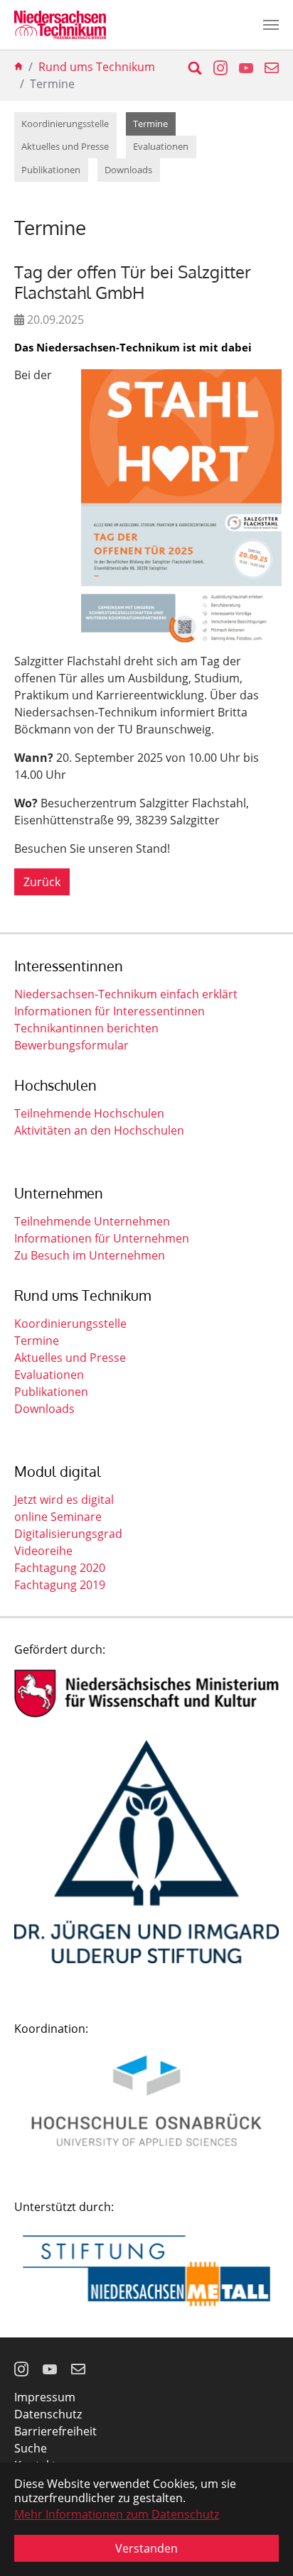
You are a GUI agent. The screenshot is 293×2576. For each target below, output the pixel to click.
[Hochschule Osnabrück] (146, 2101)
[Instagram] (23, 2369)
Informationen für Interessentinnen (110, 1011)
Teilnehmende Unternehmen (92, 1221)
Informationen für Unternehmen (102, 1238)
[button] (215, 67)
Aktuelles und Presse (70, 1358)
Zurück (42, 882)
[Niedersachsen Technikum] (60, 25)
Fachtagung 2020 (60, 1568)
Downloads (44, 1409)
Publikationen (51, 1392)
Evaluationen (49, 1375)
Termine (37, 1341)
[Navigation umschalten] (271, 25)
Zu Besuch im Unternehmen (90, 1255)
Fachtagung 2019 (60, 1585)
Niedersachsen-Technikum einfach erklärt (126, 994)
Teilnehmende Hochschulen (89, 1113)
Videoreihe (43, 1551)
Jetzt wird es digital (64, 1500)
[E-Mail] (80, 2369)
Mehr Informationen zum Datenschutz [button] (117, 2514)
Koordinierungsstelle (70, 1324)
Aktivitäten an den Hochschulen (99, 1130)
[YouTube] (51, 2369)
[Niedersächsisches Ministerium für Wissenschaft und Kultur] (146, 1693)
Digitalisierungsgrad (68, 1534)
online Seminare (58, 1517)
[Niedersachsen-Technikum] (18, 67)
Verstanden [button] (146, 2548)
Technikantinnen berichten (86, 1028)
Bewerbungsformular (71, 1045)
